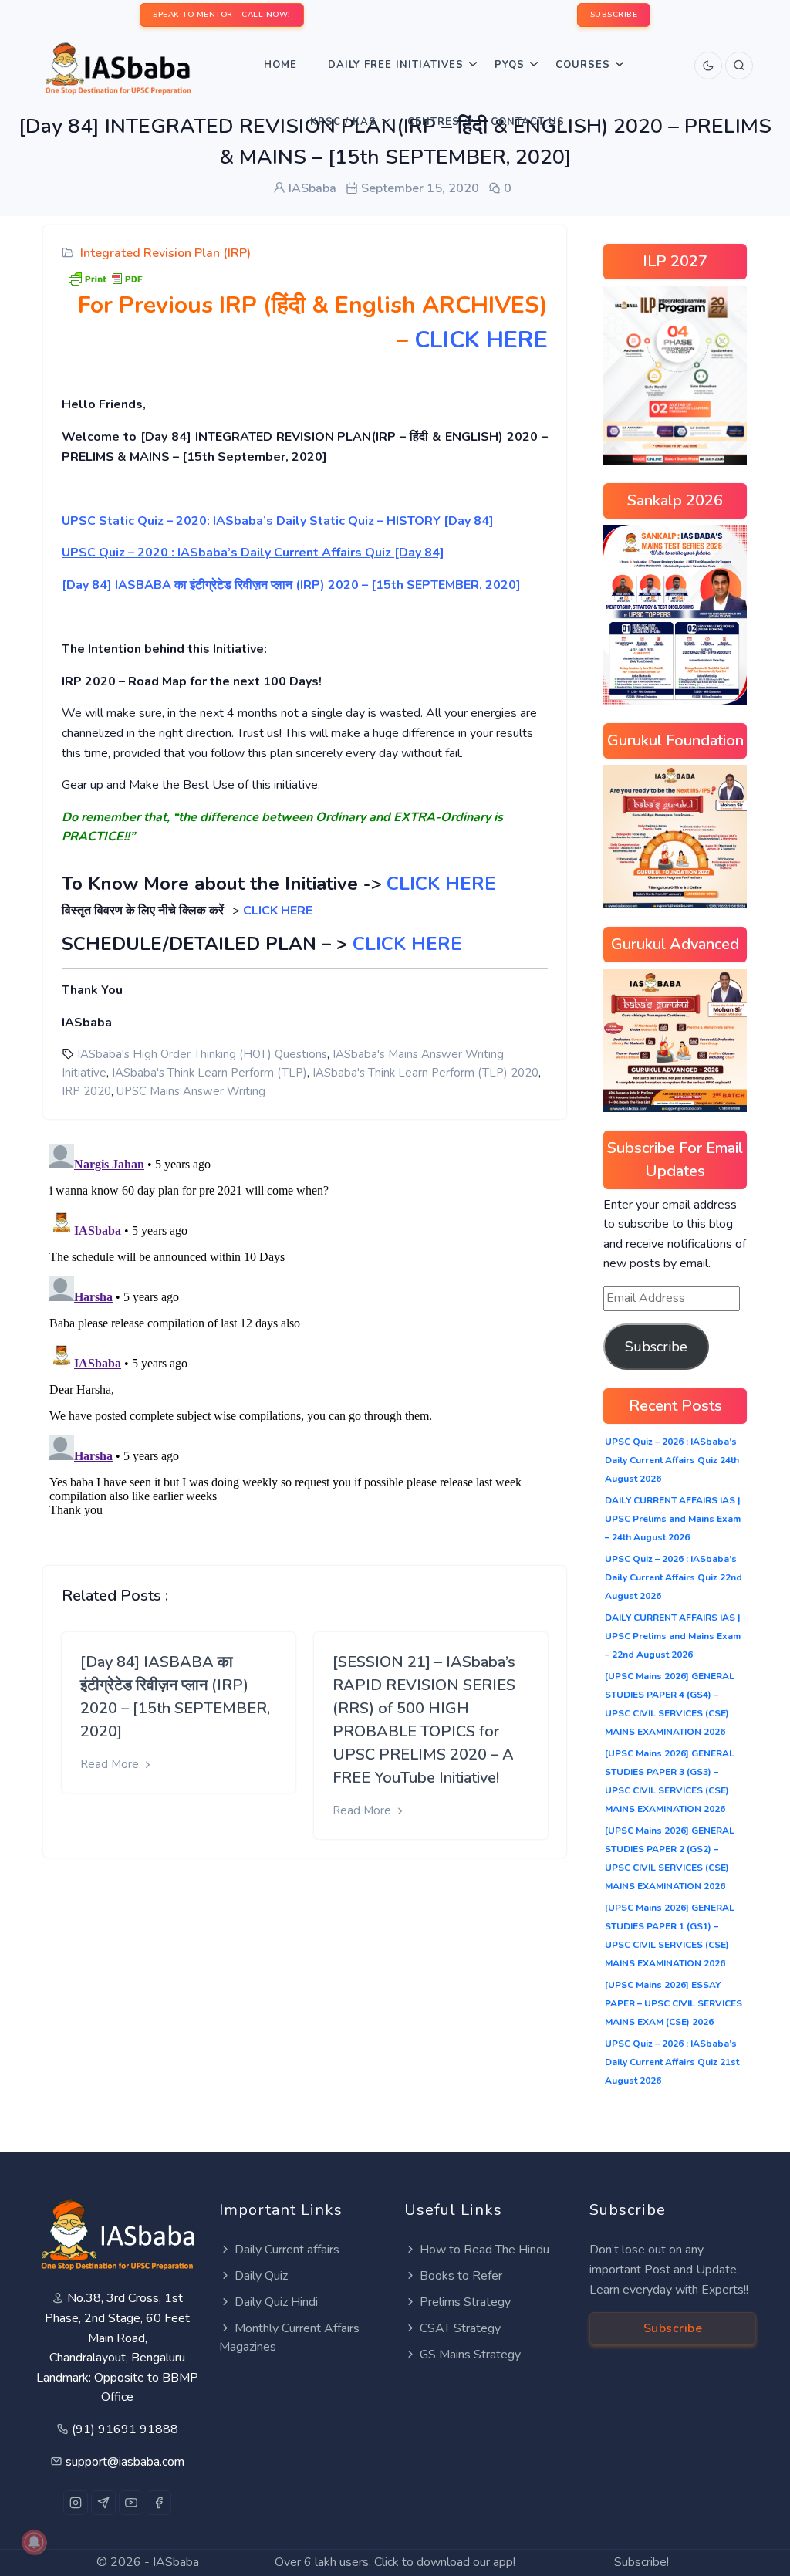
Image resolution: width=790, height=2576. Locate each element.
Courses (583, 65)
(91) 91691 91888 (125, 2429)
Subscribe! (641, 2562)
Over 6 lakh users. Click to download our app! (395, 2562)
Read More (111, 1764)
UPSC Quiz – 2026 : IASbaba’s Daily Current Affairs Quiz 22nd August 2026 (674, 1577)
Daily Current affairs (287, 2250)
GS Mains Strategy (470, 2355)
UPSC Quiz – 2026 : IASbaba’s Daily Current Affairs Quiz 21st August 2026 (672, 2062)
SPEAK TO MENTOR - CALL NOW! (222, 15)
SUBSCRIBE (614, 15)
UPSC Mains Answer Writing (191, 1091)
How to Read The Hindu (484, 2250)
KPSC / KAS (343, 122)
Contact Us (528, 122)
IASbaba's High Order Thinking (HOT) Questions (202, 1054)
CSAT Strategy (460, 2328)
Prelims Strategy (465, 2302)
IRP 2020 (86, 1091)
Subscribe (656, 1347)
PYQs (510, 65)
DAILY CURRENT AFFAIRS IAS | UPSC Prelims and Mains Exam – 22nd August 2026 (673, 1636)
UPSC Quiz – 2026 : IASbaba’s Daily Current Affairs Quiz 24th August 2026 (672, 1460)
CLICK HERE (481, 340)
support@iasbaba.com (125, 2462)
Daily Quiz (261, 2276)
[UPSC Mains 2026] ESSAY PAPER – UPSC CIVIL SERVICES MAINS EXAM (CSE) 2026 (674, 2003)
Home (280, 65)
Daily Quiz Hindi (276, 2302)
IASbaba (176, 2562)
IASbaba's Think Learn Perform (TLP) (209, 1073)
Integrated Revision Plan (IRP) (165, 253)
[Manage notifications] (34, 2542)
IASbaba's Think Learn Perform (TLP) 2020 (425, 1073)
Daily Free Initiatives (396, 65)
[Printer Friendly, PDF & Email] (105, 278)
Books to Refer (461, 2276)
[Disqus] (305, 1330)
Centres (434, 122)
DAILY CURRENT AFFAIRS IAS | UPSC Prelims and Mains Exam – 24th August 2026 (673, 1519)
